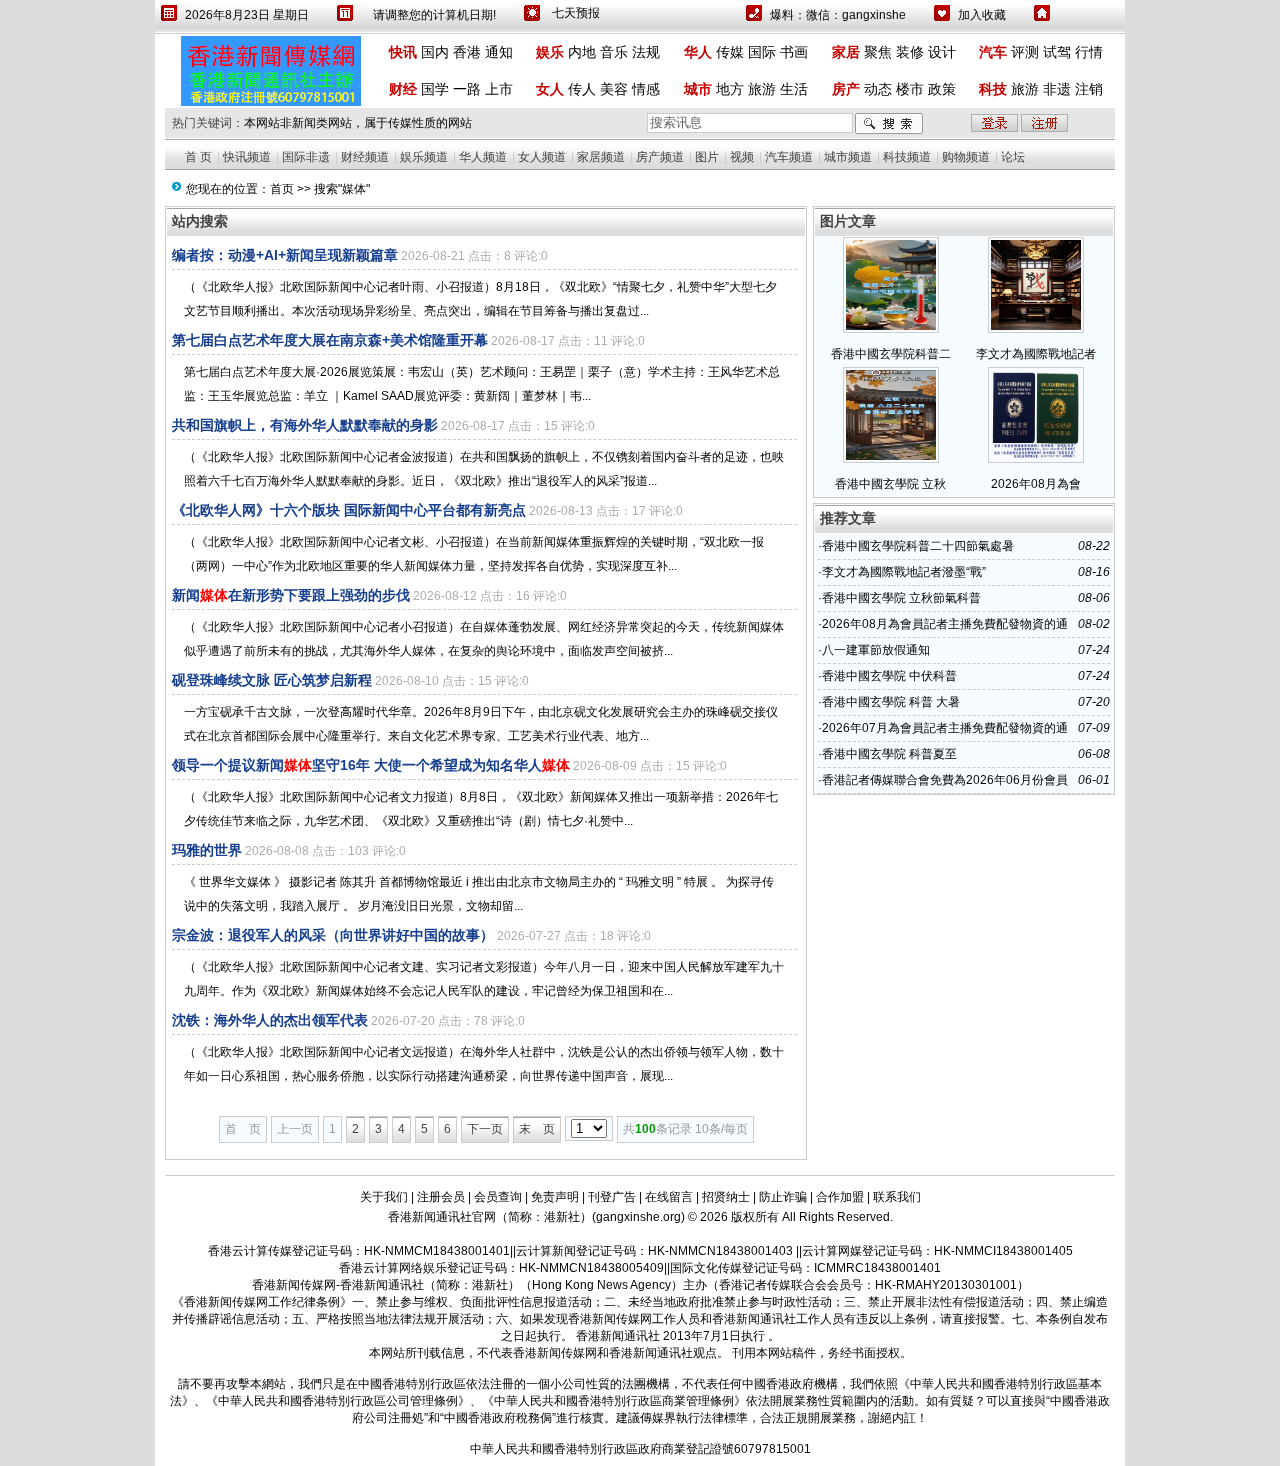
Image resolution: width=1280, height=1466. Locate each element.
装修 (910, 52)
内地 (582, 52)
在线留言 (669, 1197)
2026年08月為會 (1036, 484)
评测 (1025, 52)
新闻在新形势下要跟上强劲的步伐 (291, 595)
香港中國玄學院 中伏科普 (889, 676)
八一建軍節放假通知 (876, 650)
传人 (582, 89)
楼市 (910, 89)
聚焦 (878, 52)
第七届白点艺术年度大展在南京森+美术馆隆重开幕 (330, 340)
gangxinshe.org (638, 1217)
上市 (499, 89)
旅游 (762, 89)
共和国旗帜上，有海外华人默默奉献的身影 (305, 425)
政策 (942, 89)
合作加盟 (840, 1197)
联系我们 (897, 1197)
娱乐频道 (424, 157)
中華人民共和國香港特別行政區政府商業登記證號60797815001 (640, 1449)
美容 (614, 89)
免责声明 (555, 1197)
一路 (467, 89)
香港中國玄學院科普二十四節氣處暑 (918, 546)
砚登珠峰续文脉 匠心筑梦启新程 (272, 680)
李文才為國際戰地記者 (1036, 354)
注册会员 (441, 1197)
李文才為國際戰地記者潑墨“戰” (904, 572)
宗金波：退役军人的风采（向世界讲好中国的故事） (333, 935)
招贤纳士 (726, 1197)
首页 (282, 189)
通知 (499, 52)
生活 (794, 89)
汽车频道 (789, 157)
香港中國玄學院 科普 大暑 (891, 702)
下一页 (485, 1129)
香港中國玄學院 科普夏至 (889, 754)
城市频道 (848, 157)
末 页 (537, 1129)
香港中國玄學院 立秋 (890, 484)
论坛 (1013, 157)
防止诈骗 (783, 1197)
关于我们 (384, 1197)
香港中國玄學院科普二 (891, 354)
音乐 (614, 52)
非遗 (1057, 89)
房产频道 (660, 157)
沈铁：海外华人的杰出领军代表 (270, 1020)
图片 (707, 157)
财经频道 (365, 157)
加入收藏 (982, 15)
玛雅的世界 (207, 850)
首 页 (198, 157)
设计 (942, 52)
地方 (730, 89)
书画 (794, 52)
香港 (467, 52)
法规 (646, 52)
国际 (762, 52)
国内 (435, 52)
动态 (878, 89)
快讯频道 (247, 157)
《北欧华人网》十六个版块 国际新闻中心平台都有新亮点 (349, 510)
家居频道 (601, 157)
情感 (646, 89)
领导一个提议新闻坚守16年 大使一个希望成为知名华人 (371, 765)
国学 (435, 89)
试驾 (1057, 52)
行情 (1089, 52)
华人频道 (483, 157)
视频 (742, 157)
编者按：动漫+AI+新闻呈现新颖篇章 (285, 255)
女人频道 (542, 157)
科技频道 (907, 157)
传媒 (730, 52)
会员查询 (498, 1197)
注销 (1089, 89)
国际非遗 (306, 157)
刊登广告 (612, 1197)
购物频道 (966, 157)
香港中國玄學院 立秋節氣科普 (901, 598)
